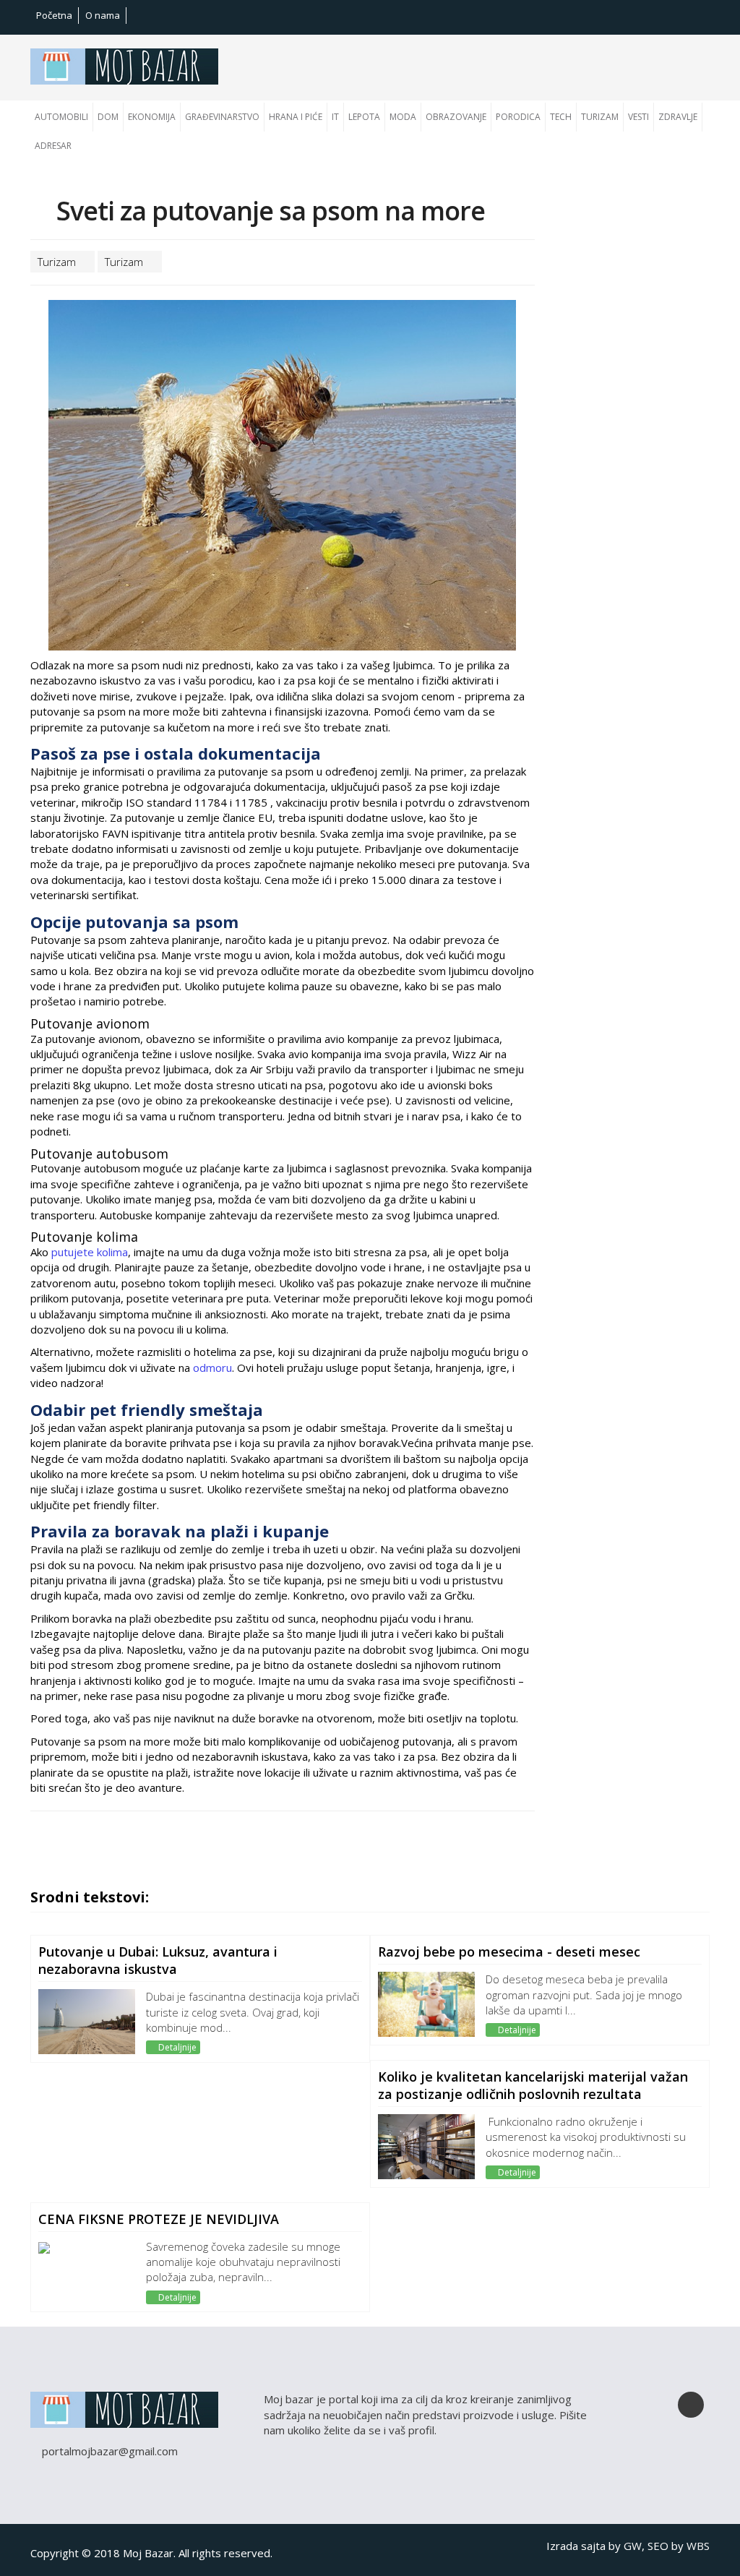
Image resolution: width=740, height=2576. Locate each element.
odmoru (212, 1368)
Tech (561, 117)
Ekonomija (152, 117)
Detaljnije (176, 2047)
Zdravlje (678, 117)
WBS (698, 2546)
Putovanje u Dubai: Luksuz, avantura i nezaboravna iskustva (158, 1960)
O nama (103, 15)
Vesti (638, 117)
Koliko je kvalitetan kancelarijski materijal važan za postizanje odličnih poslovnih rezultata (533, 2085)
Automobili (61, 117)
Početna (54, 15)
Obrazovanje (456, 117)
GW (633, 2546)
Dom (108, 117)
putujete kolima (90, 1252)
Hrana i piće (296, 117)
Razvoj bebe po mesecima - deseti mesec (509, 1952)
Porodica (518, 117)
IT (335, 117)
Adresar (53, 146)
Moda (403, 117)
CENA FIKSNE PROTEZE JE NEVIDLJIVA (159, 2219)
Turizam (600, 117)
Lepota (364, 117)
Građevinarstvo (222, 117)
